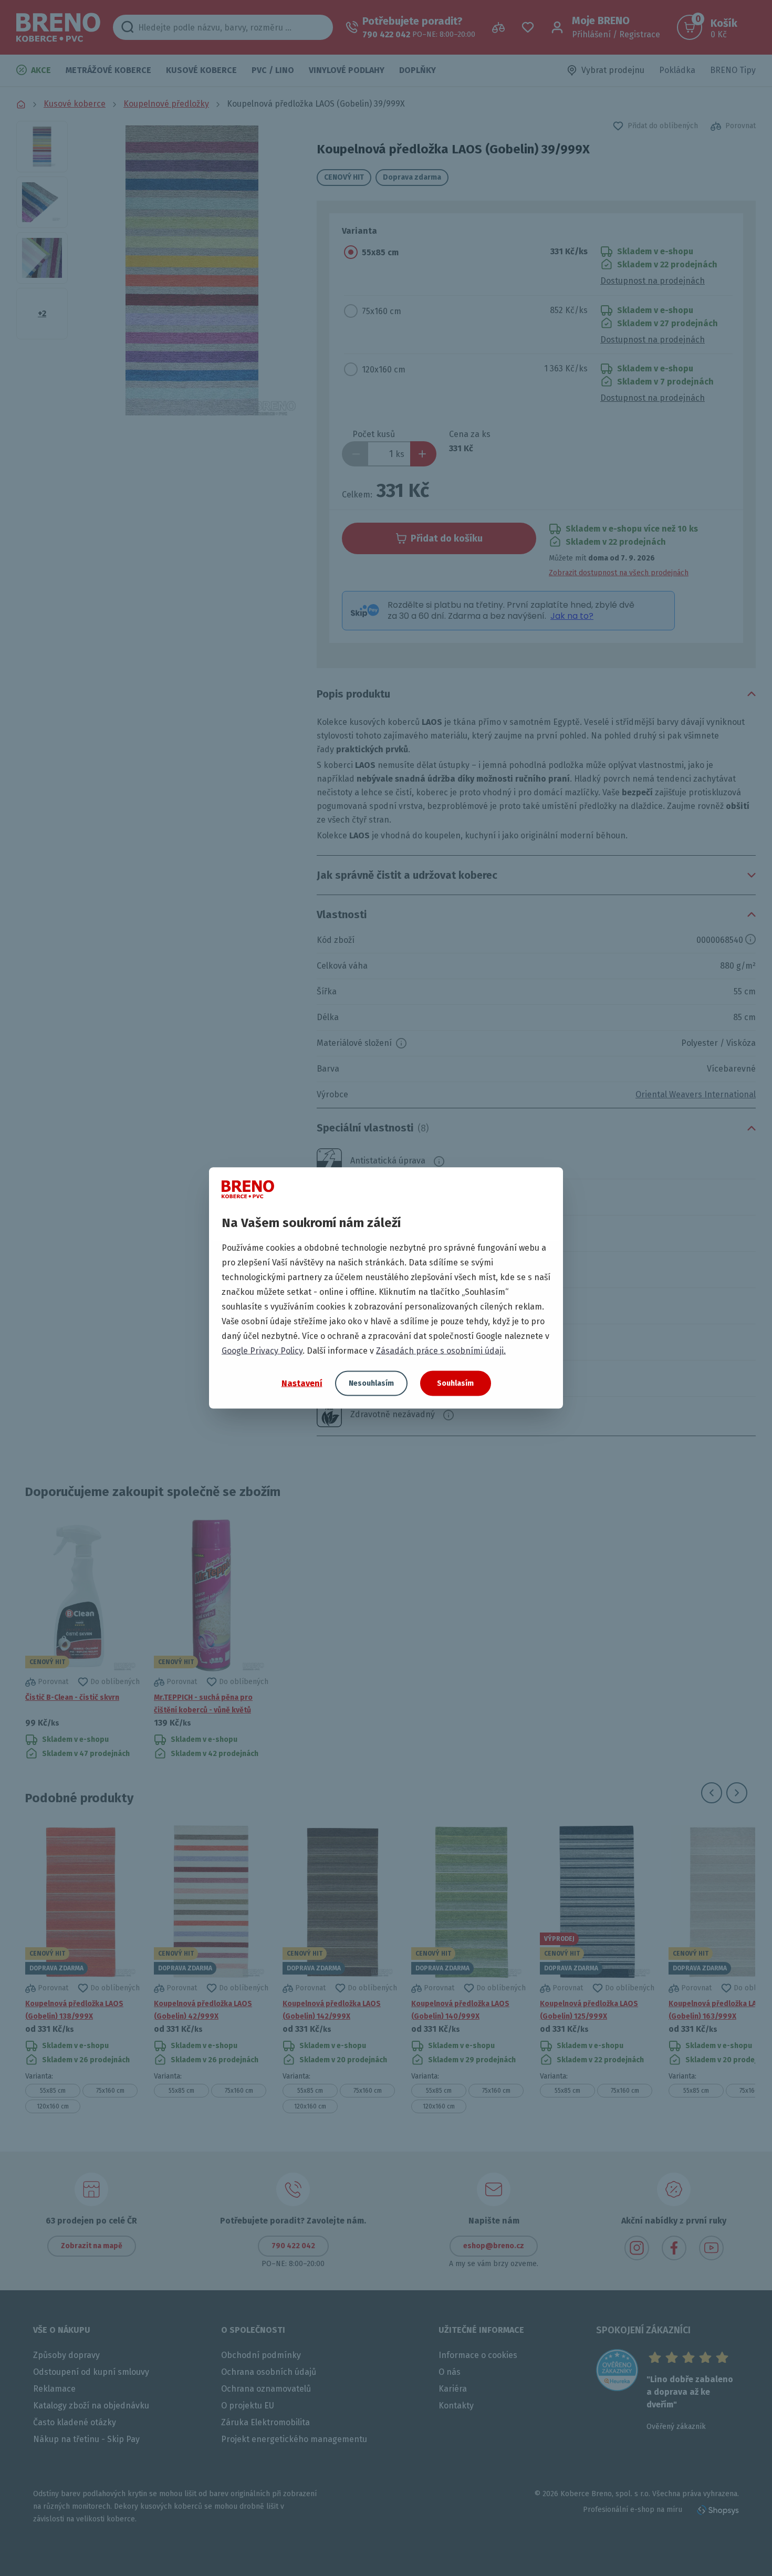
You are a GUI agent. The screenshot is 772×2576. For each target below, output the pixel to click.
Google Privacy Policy (262, 1351)
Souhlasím (455, 1383)
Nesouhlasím (371, 1383)
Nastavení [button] (302, 1383)
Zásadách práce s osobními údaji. (441, 1351)
